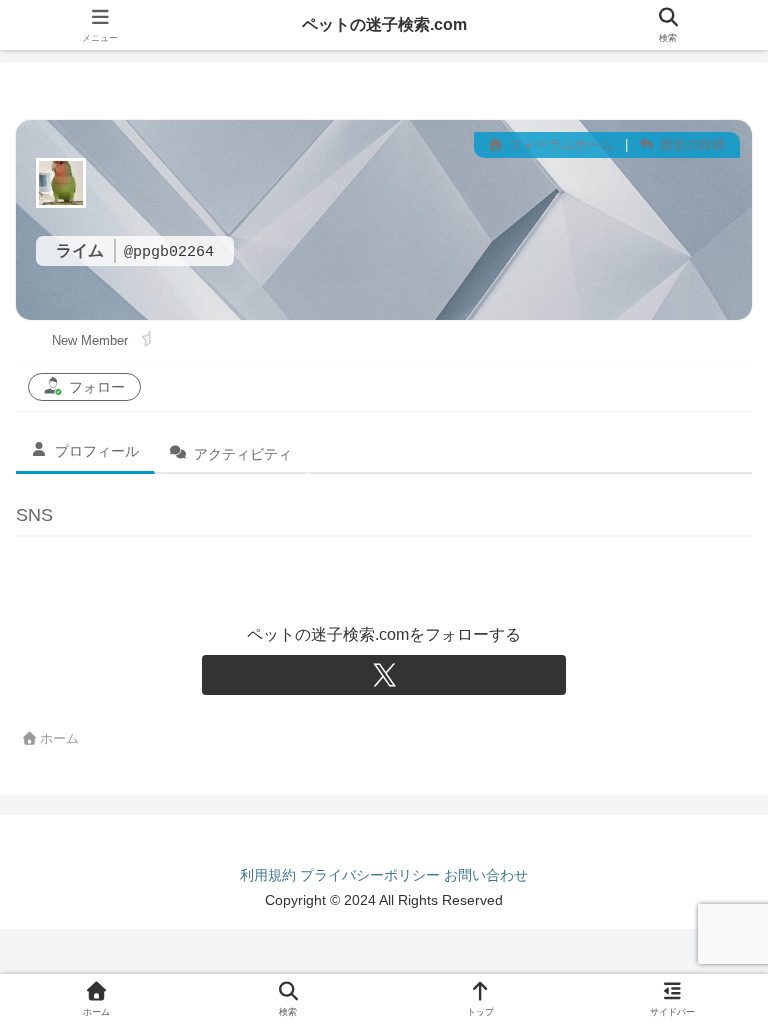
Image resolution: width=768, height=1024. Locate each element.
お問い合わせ (486, 875)
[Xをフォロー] (384, 675)
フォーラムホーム (559, 144)
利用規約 (268, 875)
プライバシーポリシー (370, 875)
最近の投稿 (690, 144)
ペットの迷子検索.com (384, 24)
